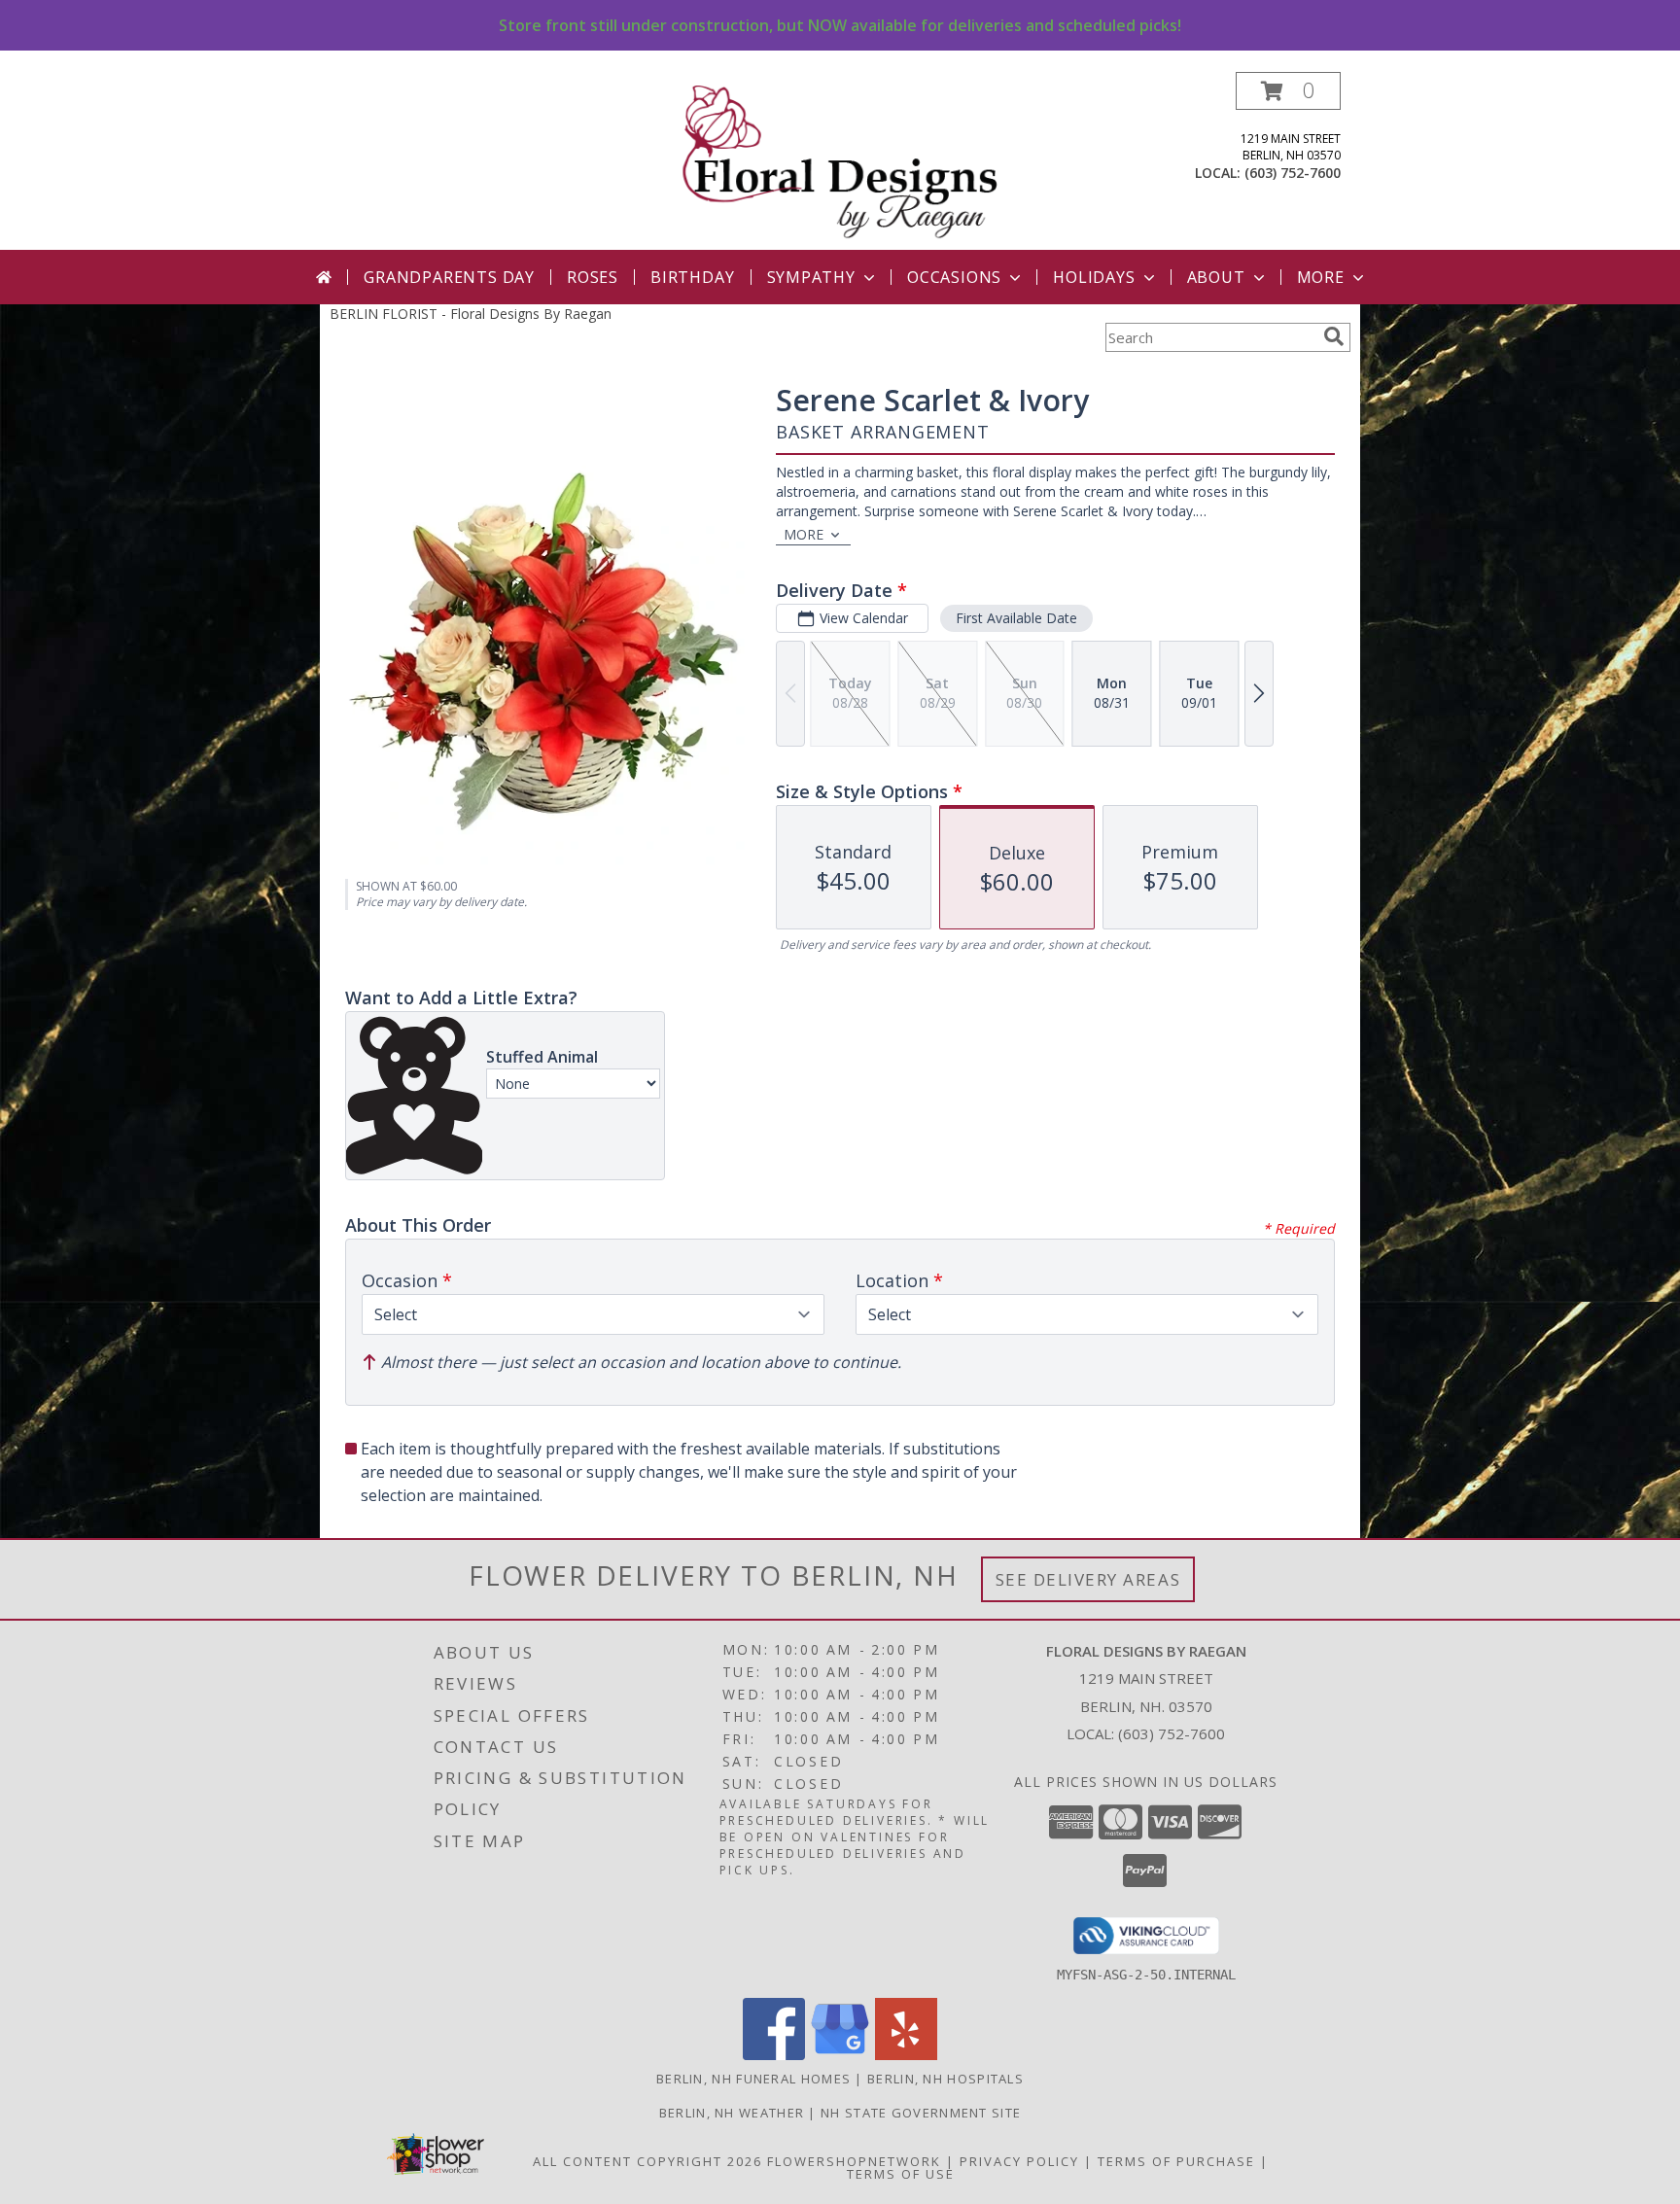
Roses (593, 277)
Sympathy (811, 277)
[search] (1334, 336)
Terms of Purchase (1176, 2161)
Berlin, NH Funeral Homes (753, 2079)
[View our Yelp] (906, 2055)
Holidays (1094, 277)
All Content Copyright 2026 (647, 2161)
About (1216, 277)
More (1321, 277)
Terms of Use (901, 2174)
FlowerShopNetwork (854, 2161)
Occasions (954, 277)
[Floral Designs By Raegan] (842, 161)
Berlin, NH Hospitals (945, 2079)
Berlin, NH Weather (732, 2113)
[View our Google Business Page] (840, 2055)
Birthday (692, 277)
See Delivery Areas (1088, 1579)
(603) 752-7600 (1293, 173)
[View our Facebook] (774, 2055)
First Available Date (1016, 618)
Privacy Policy (1019, 2161)
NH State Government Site (921, 2113)
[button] (1288, 91)
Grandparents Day (449, 277)
